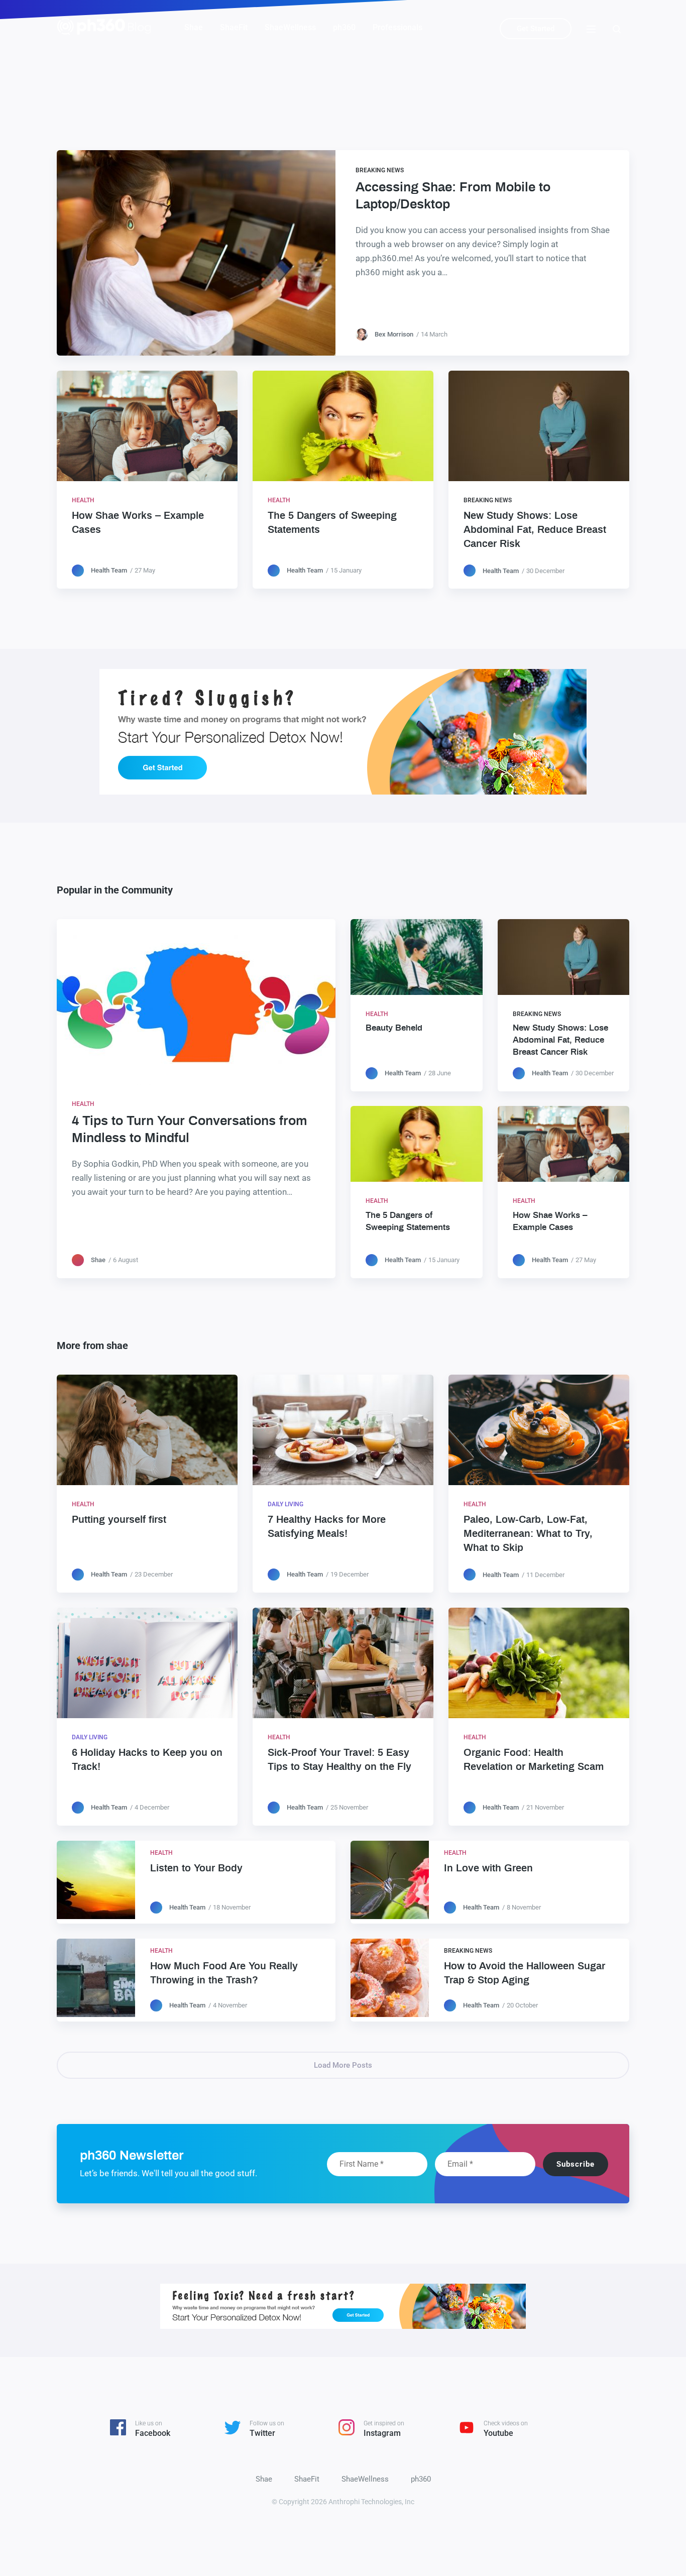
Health (83, 500)
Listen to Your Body (196, 1868)
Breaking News (380, 170)
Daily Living (285, 1504)
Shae (194, 27)
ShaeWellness (290, 27)
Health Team (109, 570)
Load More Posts (343, 2065)
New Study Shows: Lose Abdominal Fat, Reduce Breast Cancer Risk (535, 530)
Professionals (397, 27)
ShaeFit (234, 27)
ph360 (344, 27)
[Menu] (591, 28)
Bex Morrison (394, 334)
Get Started (536, 29)
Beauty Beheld (394, 1028)
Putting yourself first (119, 1520)
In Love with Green (488, 1868)
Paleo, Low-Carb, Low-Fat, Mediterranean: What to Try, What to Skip (528, 1534)
